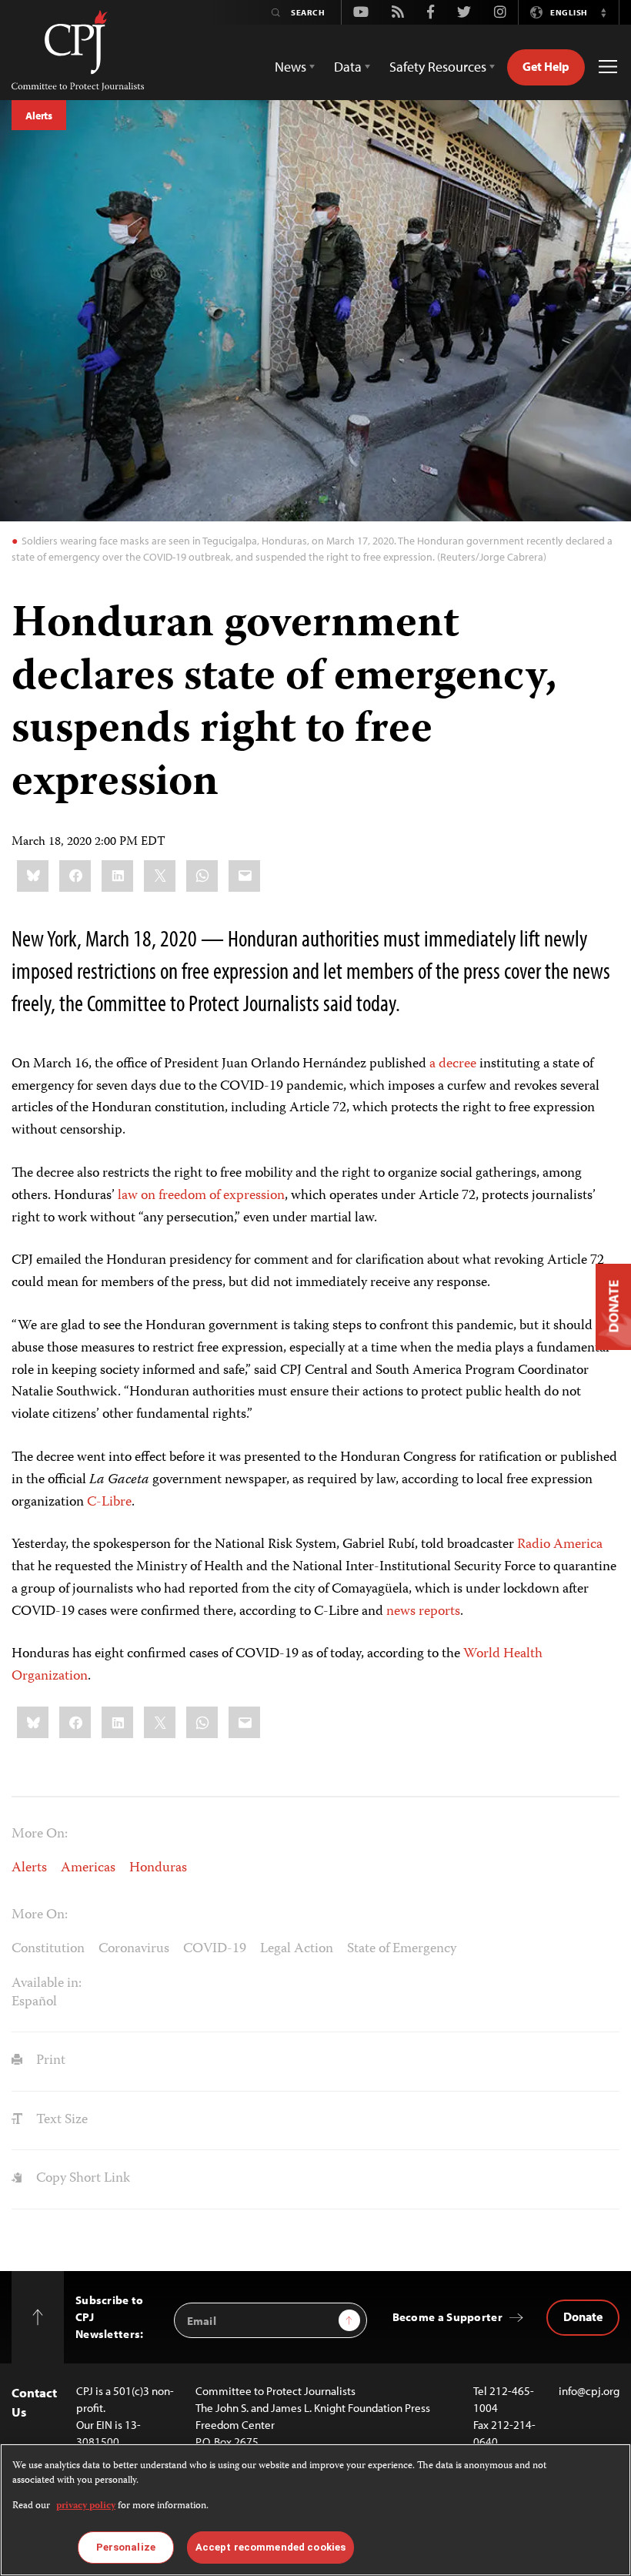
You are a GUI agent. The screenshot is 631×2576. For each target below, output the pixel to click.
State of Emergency (402, 1949)
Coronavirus (134, 1949)
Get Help (546, 66)
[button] (603, 12)
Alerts (39, 116)
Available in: (47, 1984)
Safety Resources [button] (438, 67)
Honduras (158, 1868)
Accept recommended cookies (270, 2547)
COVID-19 (215, 1949)
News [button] (290, 67)
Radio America (560, 1545)
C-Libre (109, 1502)
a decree (453, 1064)
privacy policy (86, 2506)
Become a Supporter (447, 2317)
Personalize (126, 2547)
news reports (423, 1612)
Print (49, 2061)
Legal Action (297, 1949)
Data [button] (348, 67)
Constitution (48, 1949)
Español (34, 2002)
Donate (583, 2316)
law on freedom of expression (201, 1196)
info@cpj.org (589, 2391)
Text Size (60, 2120)
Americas (88, 1868)
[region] (315, 2510)
